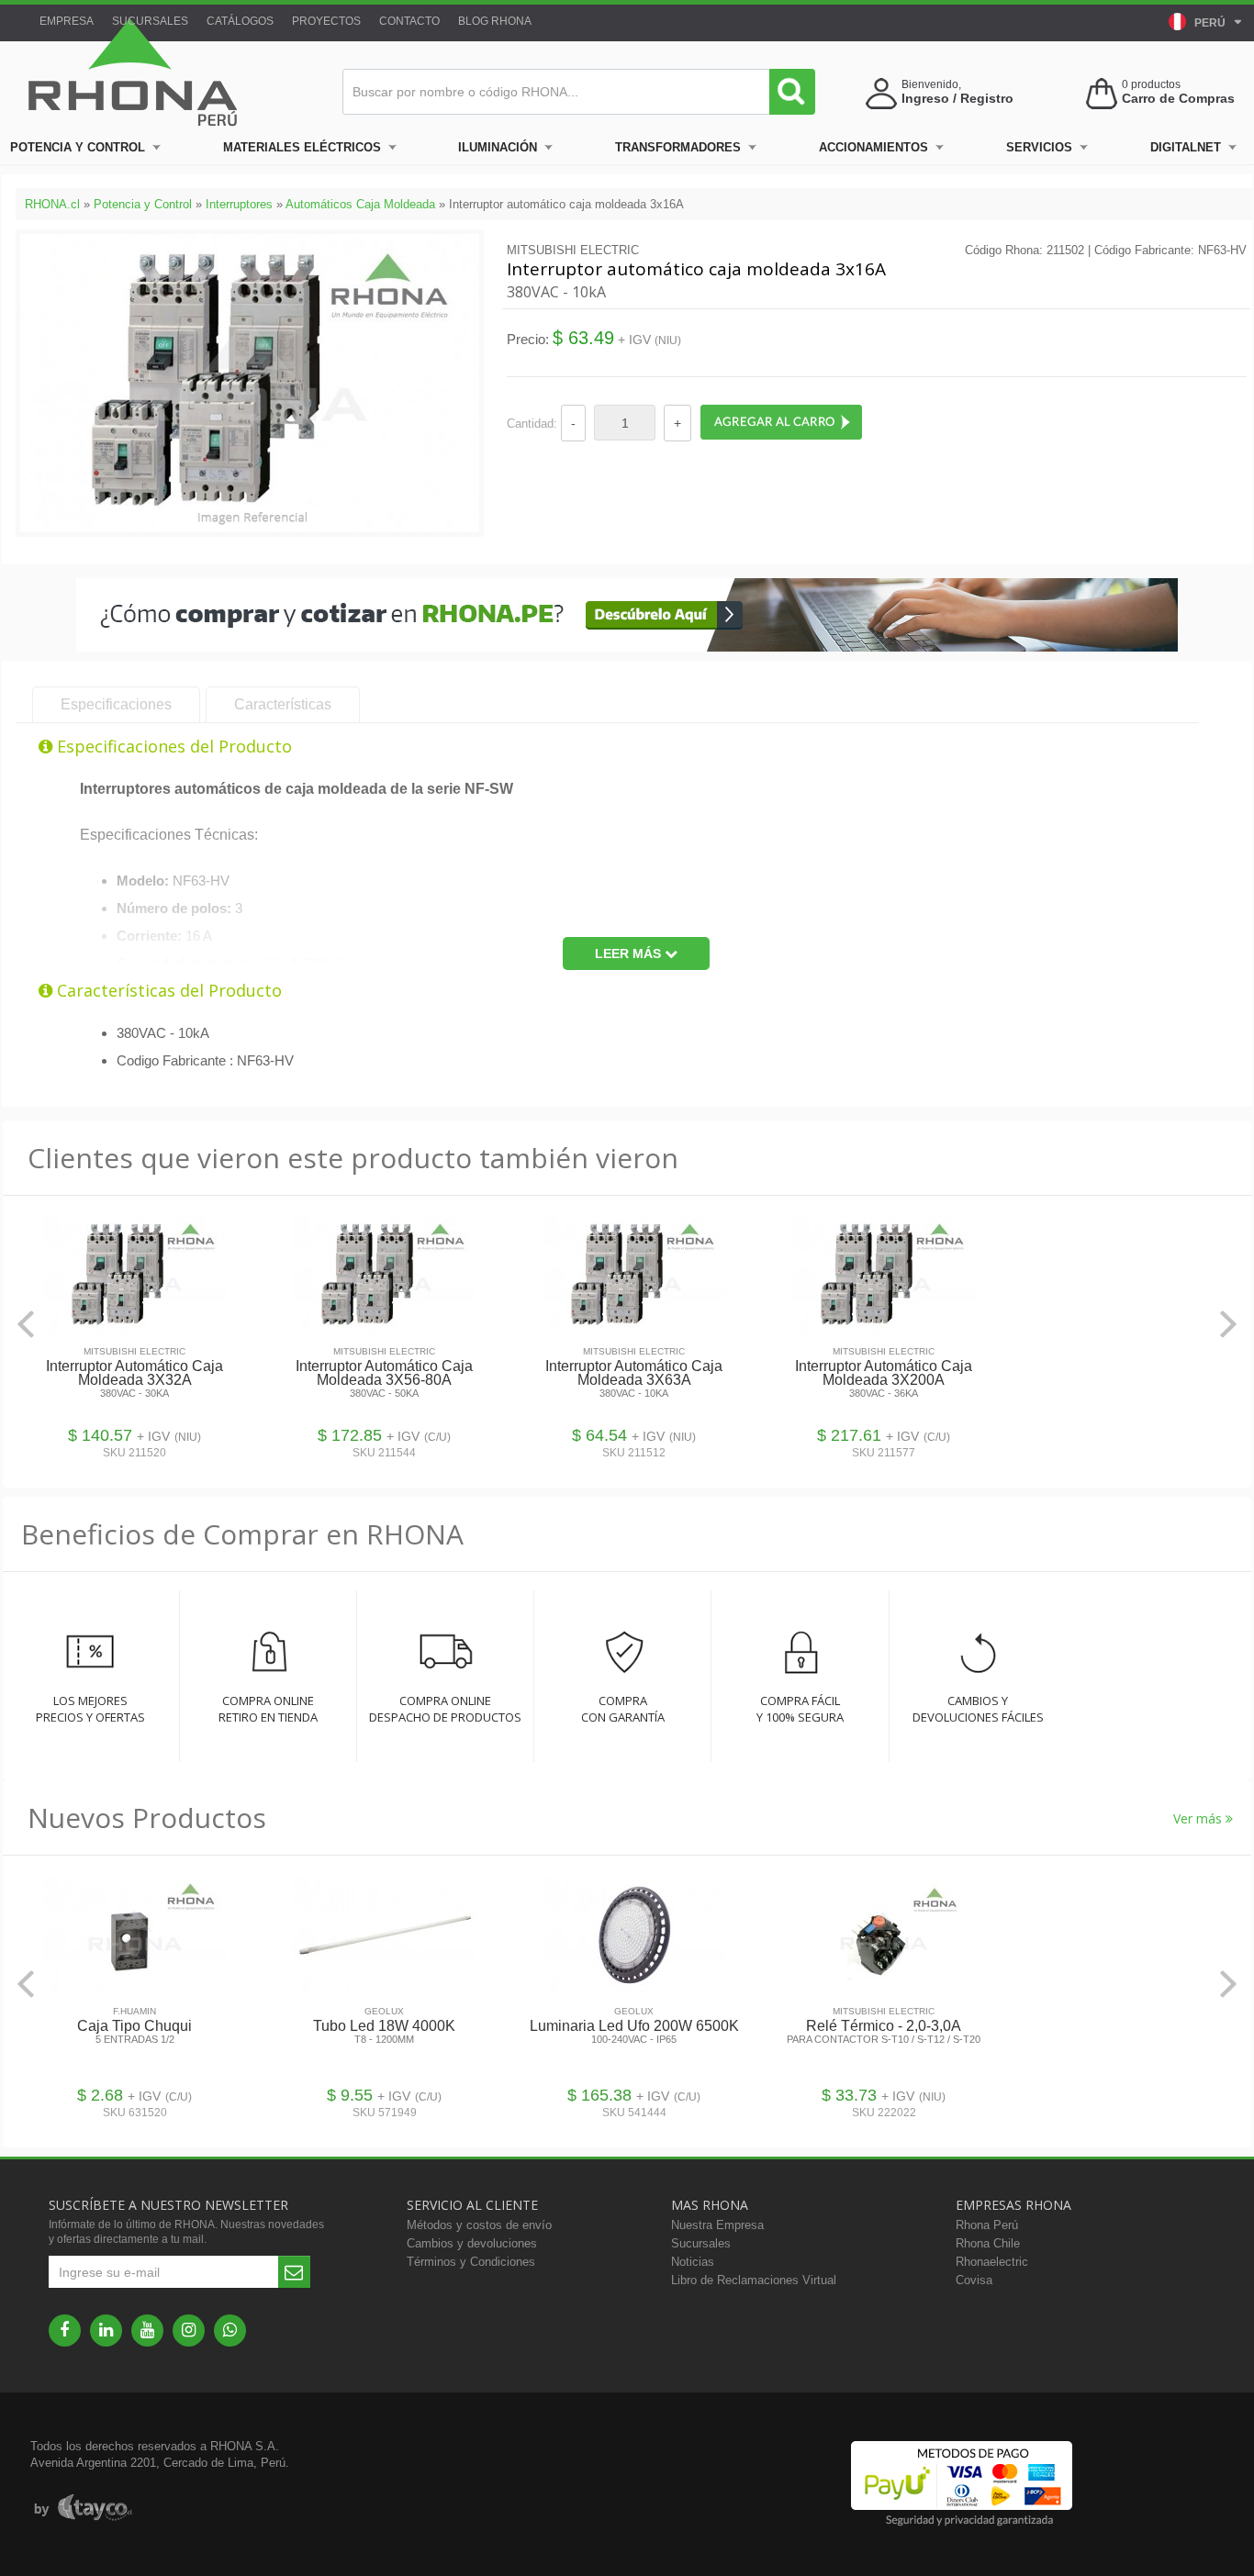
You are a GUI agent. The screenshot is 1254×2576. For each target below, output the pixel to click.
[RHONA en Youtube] (147, 2331)
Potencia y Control (78, 147)
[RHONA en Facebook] (65, 2331)
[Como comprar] (627, 647)
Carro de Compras (1178, 98)
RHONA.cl (52, 204)
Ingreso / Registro (957, 98)
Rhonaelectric (992, 2262)
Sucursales (150, 21)
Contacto (409, 21)
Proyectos (326, 21)
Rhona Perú (987, 2225)
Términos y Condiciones (471, 2262)
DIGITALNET (1186, 147)
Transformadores (678, 147)
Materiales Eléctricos (302, 147)
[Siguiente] (1228, 1324)
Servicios (1039, 147)
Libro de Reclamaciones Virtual (754, 2280)
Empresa (67, 21)
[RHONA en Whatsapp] (230, 2331)
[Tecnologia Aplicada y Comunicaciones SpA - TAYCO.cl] (83, 2508)
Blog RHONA (495, 21)
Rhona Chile (988, 2243)
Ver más (1199, 1818)
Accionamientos (873, 147)
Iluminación (498, 147)
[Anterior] (26, 1324)
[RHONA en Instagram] (189, 2331)
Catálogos (240, 21)
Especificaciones (116, 704)
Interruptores (239, 204)
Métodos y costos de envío (479, 2225)
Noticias (693, 2262)
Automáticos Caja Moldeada (360, 204)
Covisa (974, 2280)
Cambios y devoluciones (472, 2243)
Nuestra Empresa (717, 2225)
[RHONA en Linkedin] (106, 2331)
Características (283, 704)
